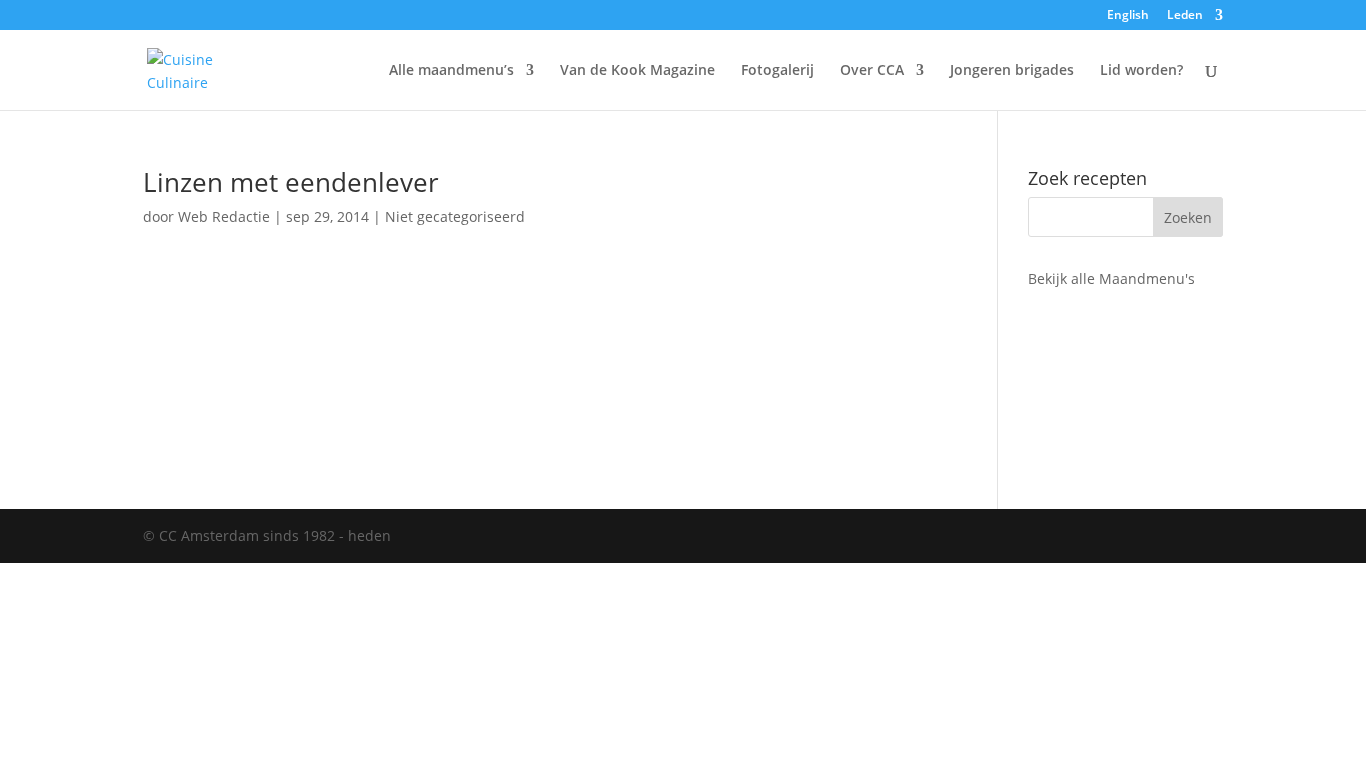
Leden (1185, 16)
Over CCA (872, 71)
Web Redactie (224, 216)
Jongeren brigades (1012, 71)
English (1128, 16)
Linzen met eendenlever (291, 182)
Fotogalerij (777, 71)
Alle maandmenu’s (451, 71)
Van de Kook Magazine (637, 71)
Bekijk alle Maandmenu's (1111, 278)
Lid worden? (1141, 71)
